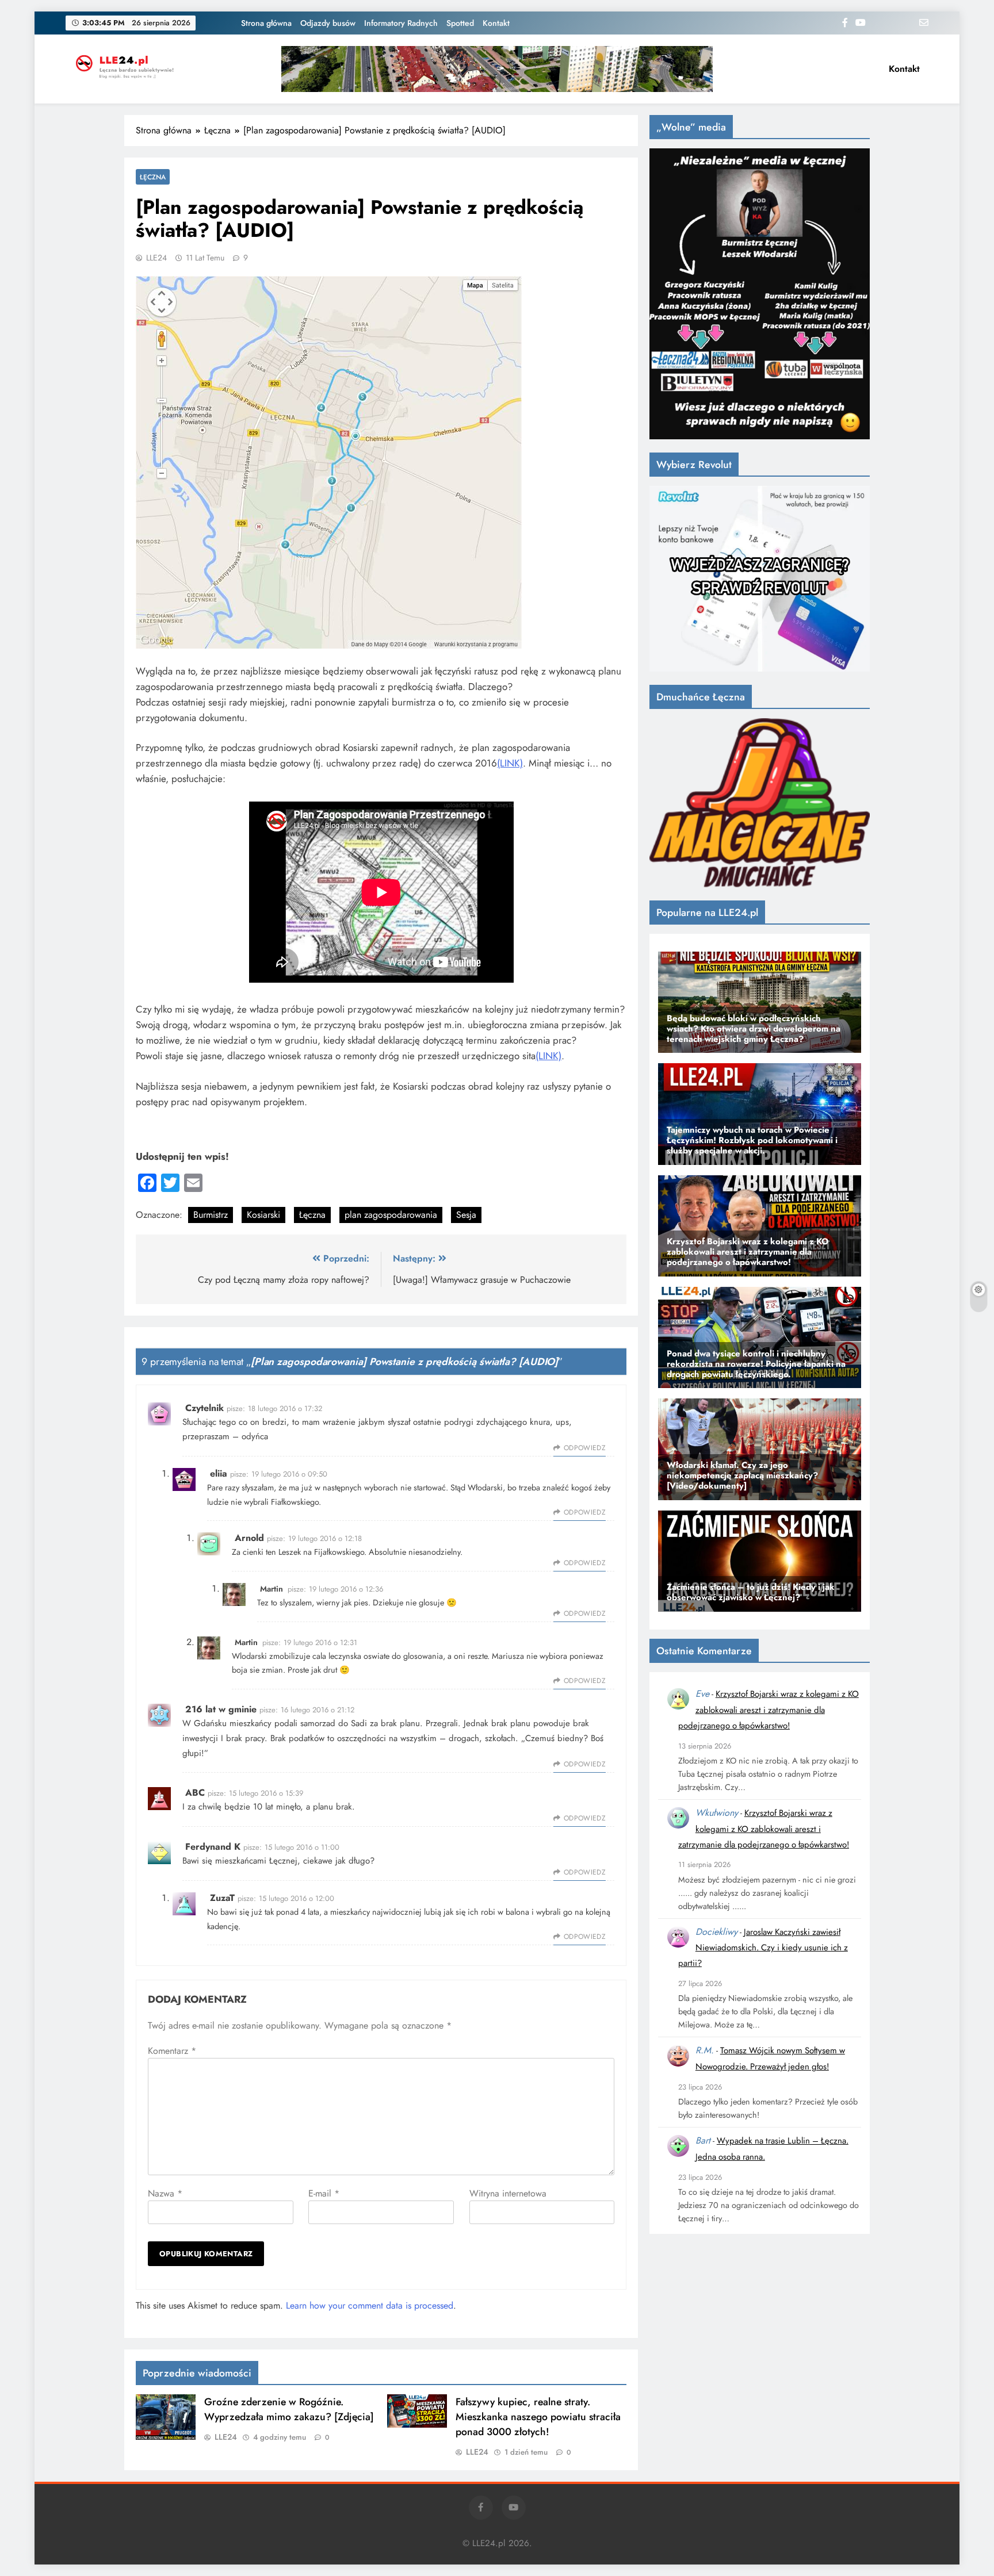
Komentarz (172, 2051)
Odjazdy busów (328, 23)
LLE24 (156, 258)
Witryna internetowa (508, 2193)
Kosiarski (263, 1215)
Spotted (460, 23)
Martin (272, 1589)
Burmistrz (211, 1215)
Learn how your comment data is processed (370, 2305)
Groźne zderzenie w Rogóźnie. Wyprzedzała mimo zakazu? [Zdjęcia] (289, 2409)
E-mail (324, 2193)
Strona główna (266, 23)
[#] (497, 69)
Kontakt (496, 23)
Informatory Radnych (401, 23)
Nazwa (165, 2193)
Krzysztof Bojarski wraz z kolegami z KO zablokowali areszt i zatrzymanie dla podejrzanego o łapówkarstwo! (769, 1710)
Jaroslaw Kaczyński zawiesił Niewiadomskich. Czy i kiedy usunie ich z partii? (763, 1948)
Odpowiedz (585, 1448)
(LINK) (510, 763)
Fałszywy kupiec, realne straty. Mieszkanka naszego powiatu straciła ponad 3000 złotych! (538, 2417)
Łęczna (153, 177)
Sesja (466, 1215)
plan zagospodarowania (391, 1215)
